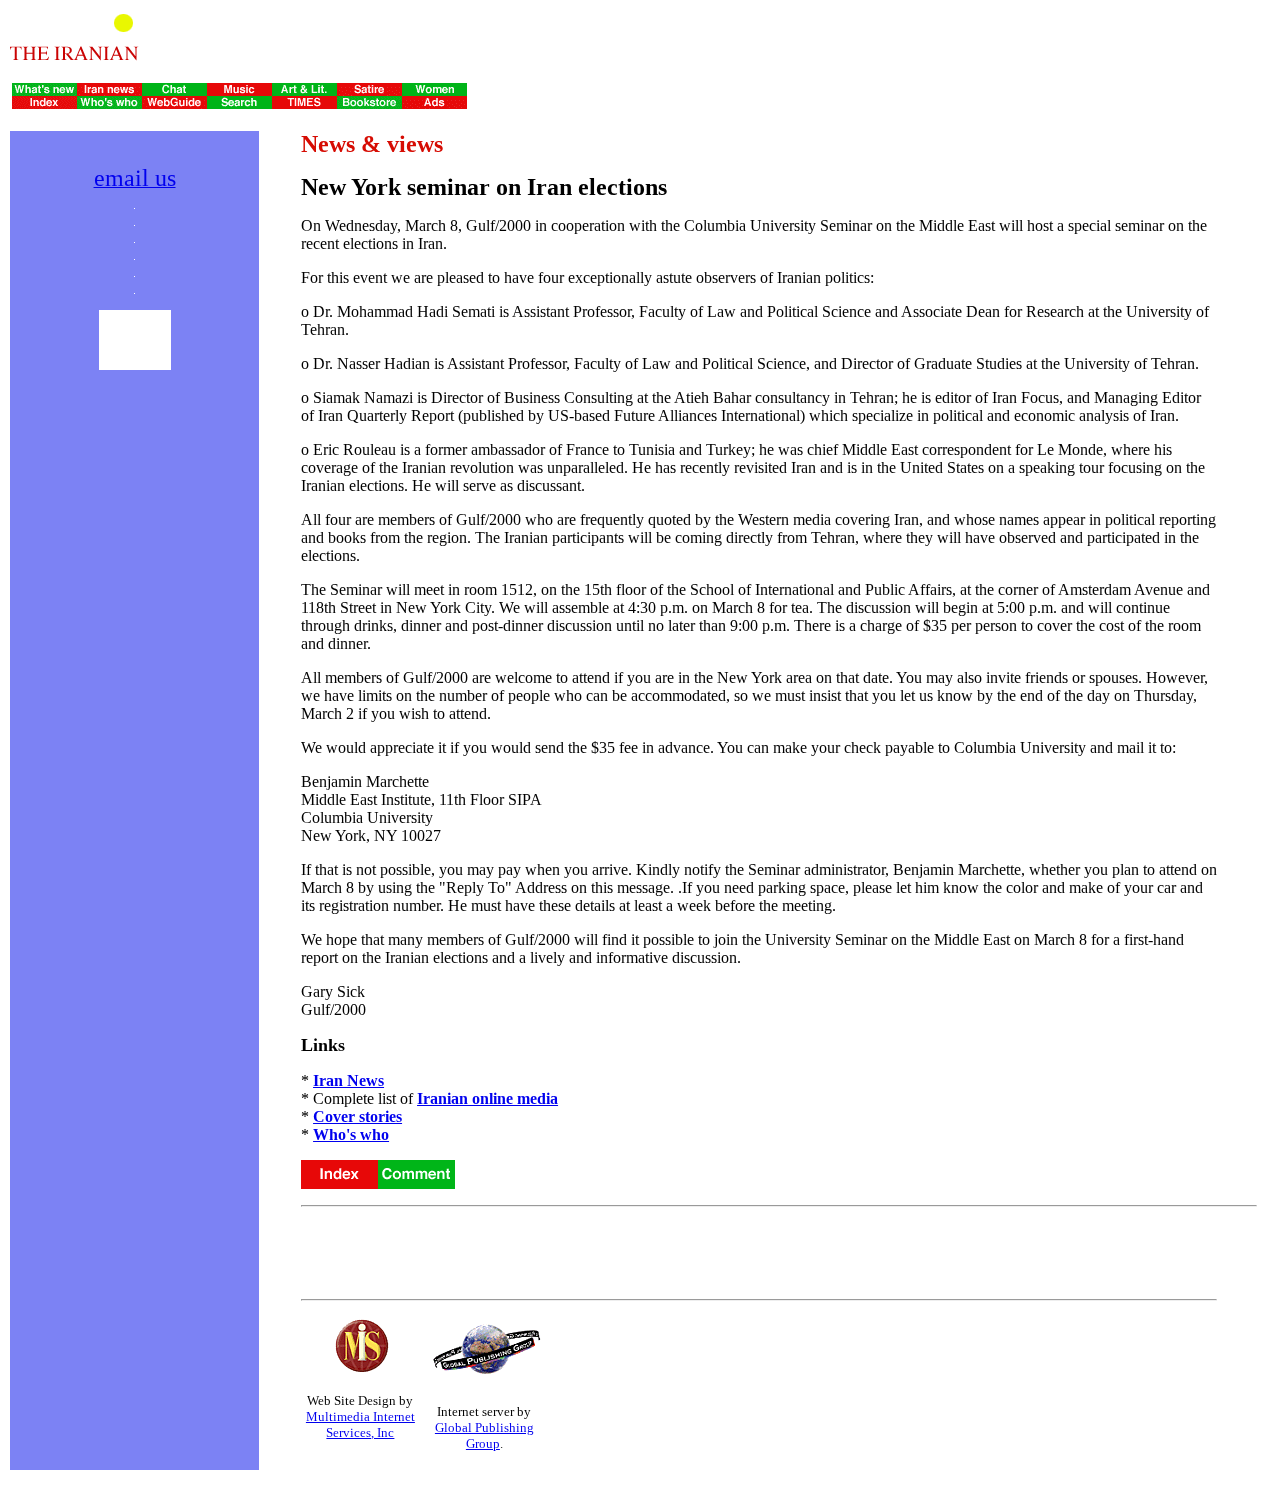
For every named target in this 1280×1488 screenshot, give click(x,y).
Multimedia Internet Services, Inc (360, 1424)
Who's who (351, 1134)
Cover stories (357, 1116)
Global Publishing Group (484, 1435)
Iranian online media (487, 1098)
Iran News (348, 1080)
